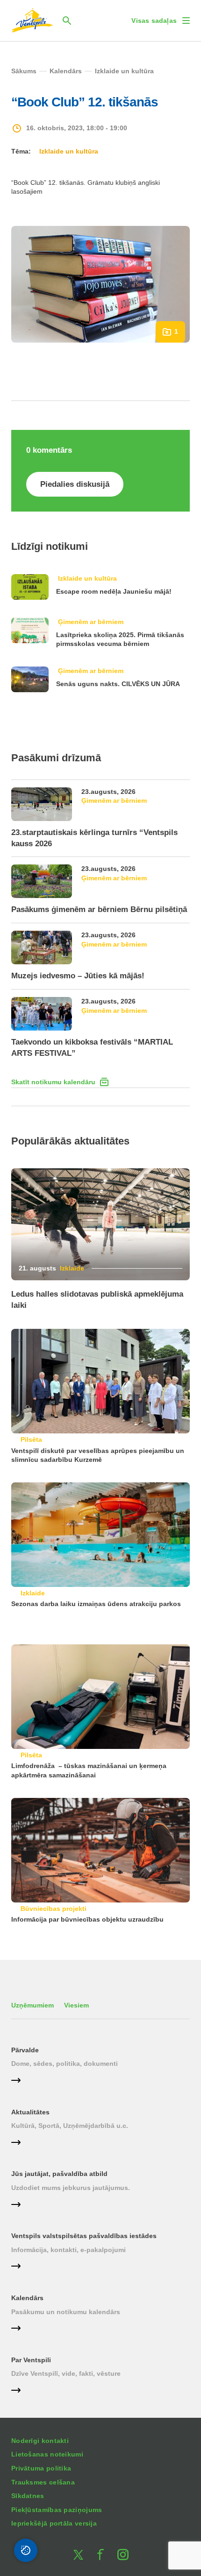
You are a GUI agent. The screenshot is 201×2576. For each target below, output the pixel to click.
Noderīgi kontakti (40, 2441)
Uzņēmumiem (32, 2005)
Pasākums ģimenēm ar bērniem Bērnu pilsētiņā (99, 909)
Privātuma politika (41, 2468)
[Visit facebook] (100, 2555)
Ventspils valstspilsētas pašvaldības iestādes (84, 2236)
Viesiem (76, 2005)
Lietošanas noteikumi (47, 2454)
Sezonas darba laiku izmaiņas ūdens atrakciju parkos (96, 1604)
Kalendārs (27, 2298)
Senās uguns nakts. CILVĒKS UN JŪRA (118, 684)
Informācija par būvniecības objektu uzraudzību (87, 1919)
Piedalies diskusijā (75, 484)
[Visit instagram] (123, 2555)
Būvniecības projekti (54, 1909)
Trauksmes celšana (43, 2482)
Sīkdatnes (28, 2496)
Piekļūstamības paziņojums (57, 2510)
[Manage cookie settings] (26, 2550)
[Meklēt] (67, 21)
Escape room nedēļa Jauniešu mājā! (114, 591)
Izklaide (72, 1268)
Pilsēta (31, 1439)
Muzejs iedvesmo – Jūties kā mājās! (78, 976)
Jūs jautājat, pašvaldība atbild (59, 2174)
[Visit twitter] (78, 2555)
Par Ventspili (31, 2360)
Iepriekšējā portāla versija (54, 2523)
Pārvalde (25, 2050)
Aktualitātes (30, 2112)
